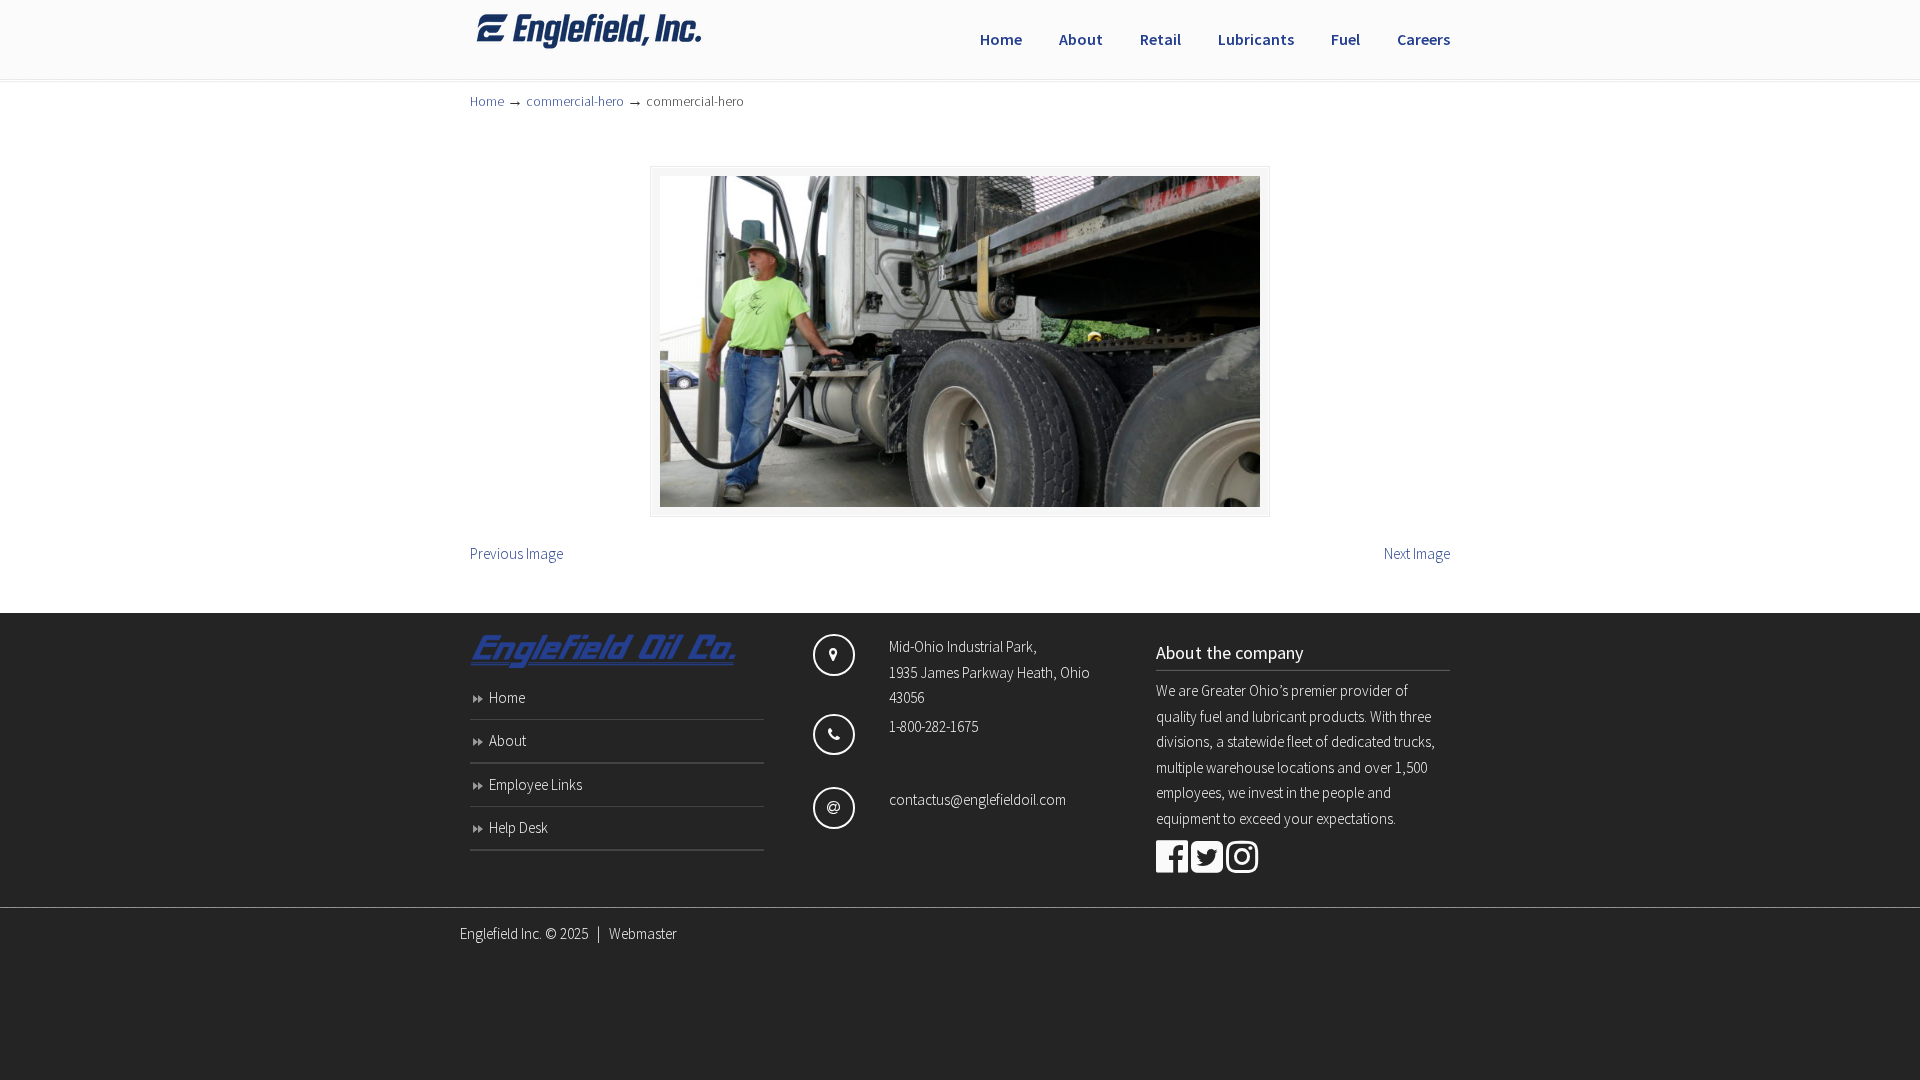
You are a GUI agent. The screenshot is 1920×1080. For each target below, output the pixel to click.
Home (487, 101)
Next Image (1417, 553)
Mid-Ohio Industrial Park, (963, 646)
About (507, 740)
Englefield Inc (620, 31)
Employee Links (535, 784)
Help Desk (518, 827)
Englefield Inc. (501, 933)
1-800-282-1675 (933, 726)
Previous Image (516, 553)
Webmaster (643, 933)
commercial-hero (575, 101)
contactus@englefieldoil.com (977, 799)
